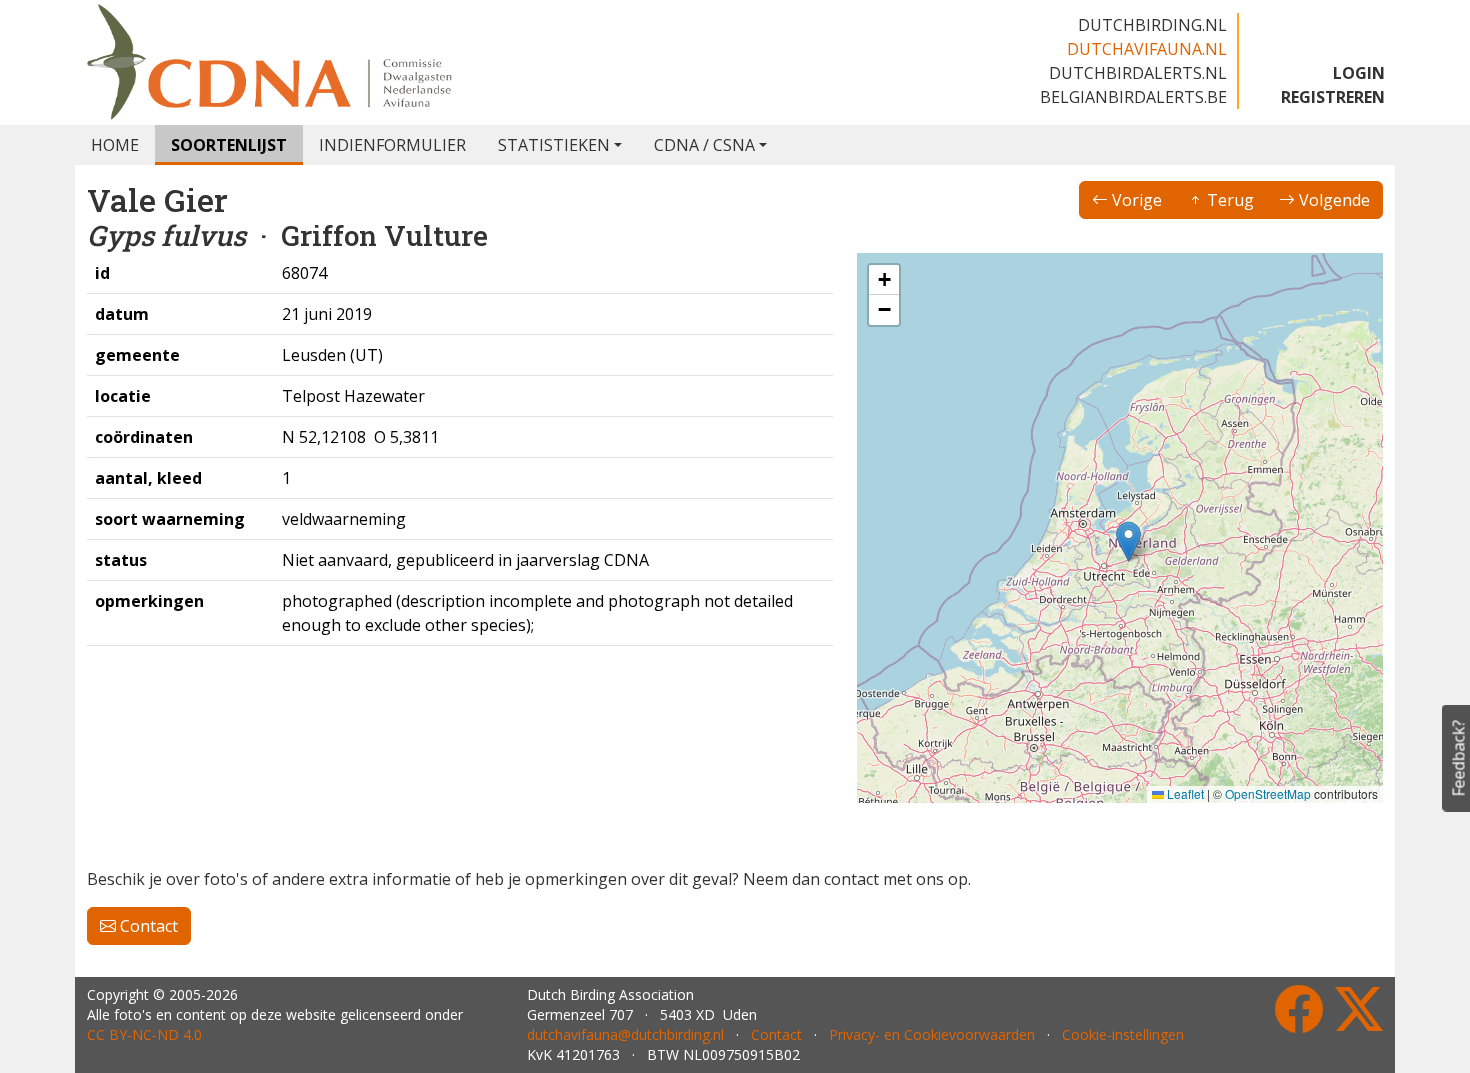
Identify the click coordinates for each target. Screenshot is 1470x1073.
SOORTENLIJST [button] (229, 145)
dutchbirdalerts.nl (1138, 73)
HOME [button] (115, 145)
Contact (147, 926)
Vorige (1135, 200)
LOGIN (1359, 73)
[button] (1128, 541)
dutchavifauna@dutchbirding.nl (625, 1034)
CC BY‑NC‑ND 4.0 (144, 1034)
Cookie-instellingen (1123, 1034)
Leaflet (1184, 793)
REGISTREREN (1333, 97)
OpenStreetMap (1268, 793)
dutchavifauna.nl (1147, 49)
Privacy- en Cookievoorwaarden (932, 1034)
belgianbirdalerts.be (1133, 97)
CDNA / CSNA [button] (704, 145)
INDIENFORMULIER (392, 145)
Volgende (1332, 200)
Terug (1228, 200)
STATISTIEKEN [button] (554, 145)
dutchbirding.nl (1152, 25)
